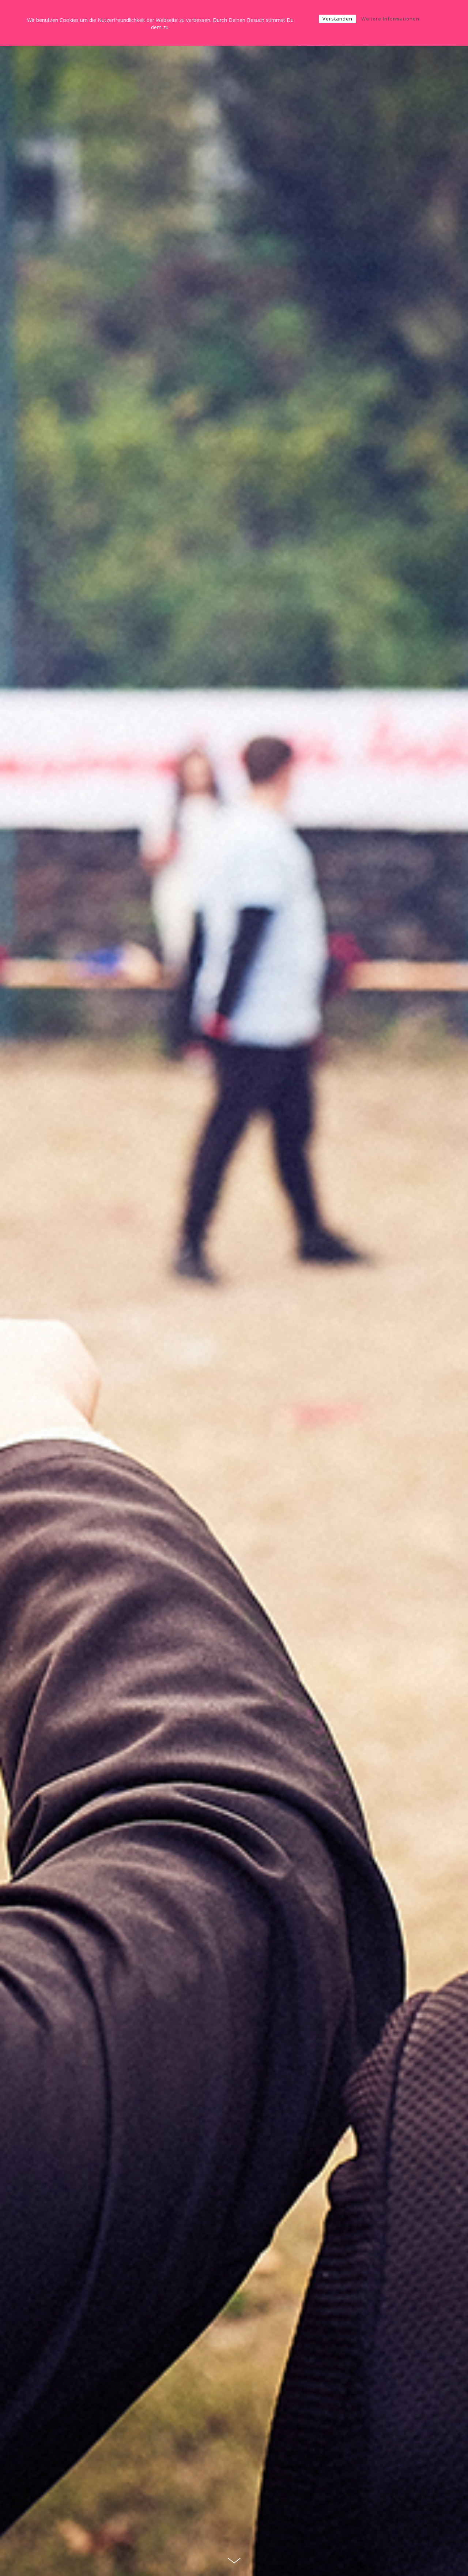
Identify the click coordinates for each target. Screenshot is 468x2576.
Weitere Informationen (390, 19)
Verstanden (337, 19)
